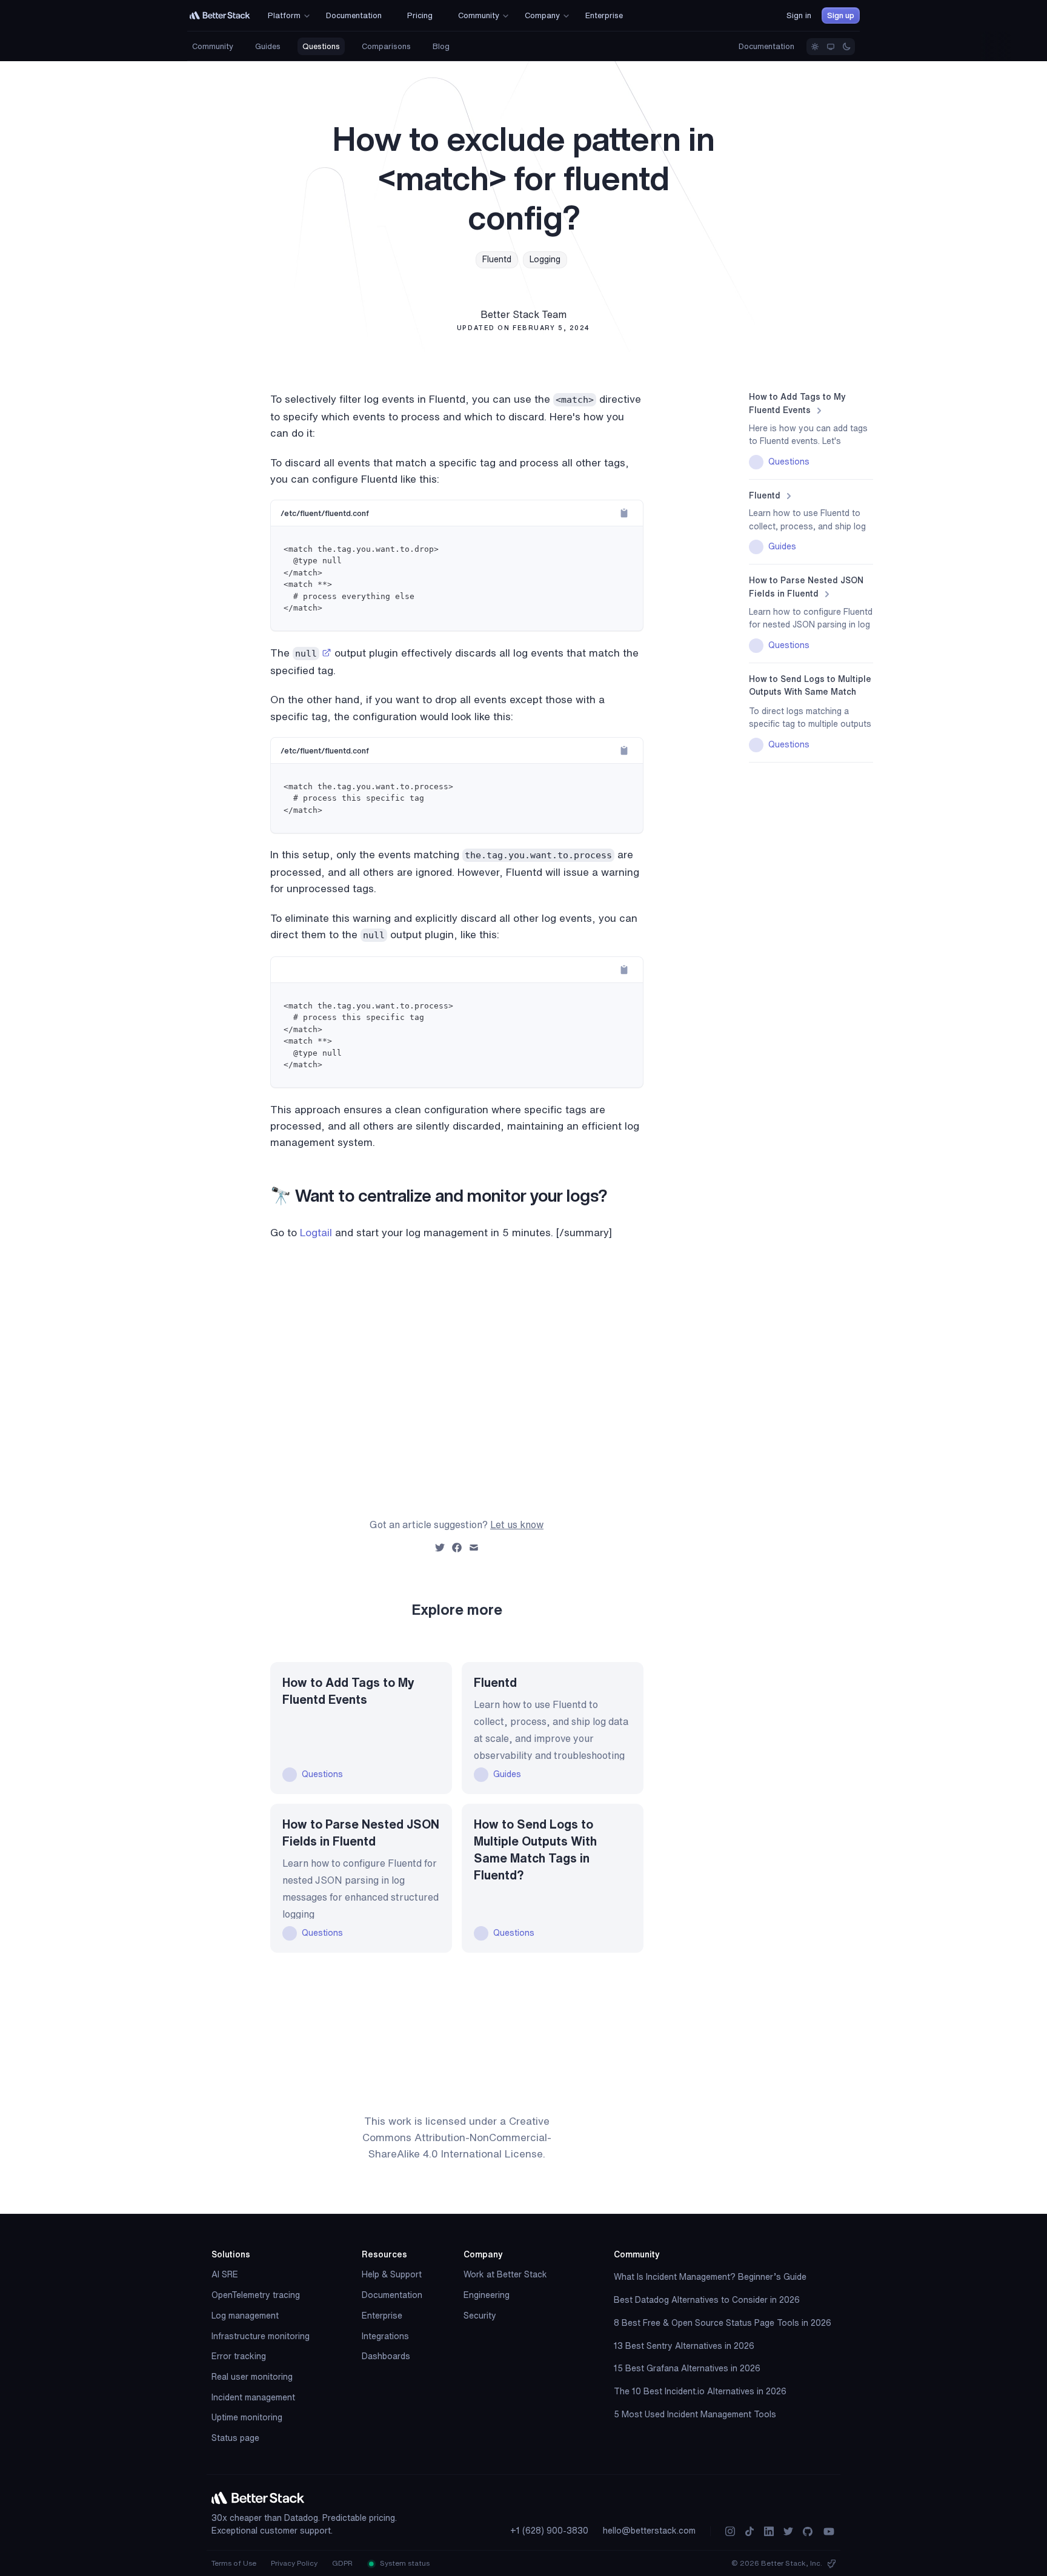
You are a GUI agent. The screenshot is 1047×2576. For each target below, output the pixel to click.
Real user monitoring (252, 2377)
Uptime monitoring (247, 2417)
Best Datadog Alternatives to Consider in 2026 (707, 2300)
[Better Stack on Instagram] (730, 2531)
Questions (321, 46)
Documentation (766, 46)
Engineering (487, 2295)
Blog (441, 46)
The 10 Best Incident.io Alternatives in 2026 (700, 2391)
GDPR (342, 2563)
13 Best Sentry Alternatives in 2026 (684, 2346)
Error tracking (239, 2356)
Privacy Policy (294, 2563)
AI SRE (225, 2274)
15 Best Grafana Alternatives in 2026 (687, 2368)
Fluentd (497, 259)
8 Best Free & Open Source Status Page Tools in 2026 (723, 2323)
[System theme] (831, 47)
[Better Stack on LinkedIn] (769, 2531)
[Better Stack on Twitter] (788, 2531)
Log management (245, 2316)
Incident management (253, 2397)
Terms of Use (234, 2563)
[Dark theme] (846, 47)
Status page (235, 2438)
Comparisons (386, 46)
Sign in (799, 15)
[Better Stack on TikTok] (750, 2531)
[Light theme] (815, 47)
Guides (268, 46)
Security (480, 2316)
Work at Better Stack (505, 2274)
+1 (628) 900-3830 (549, 2531)
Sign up (841, 15)
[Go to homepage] (220, 15)
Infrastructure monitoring (261, 2336)
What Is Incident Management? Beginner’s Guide (710, 2277)
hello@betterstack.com (649, 2531)
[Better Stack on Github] (808, 2531)
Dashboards (386, 2356)
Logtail (316, 1232)
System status (404, 2563)
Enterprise (382, 2316)
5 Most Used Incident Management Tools (695, 2414)
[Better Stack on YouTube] (829, 2531)
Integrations (385, 2336)
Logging (545, 259)
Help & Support (392, 2274)
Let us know (517, 1525)
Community (213, 46)
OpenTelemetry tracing (256, 2295)
